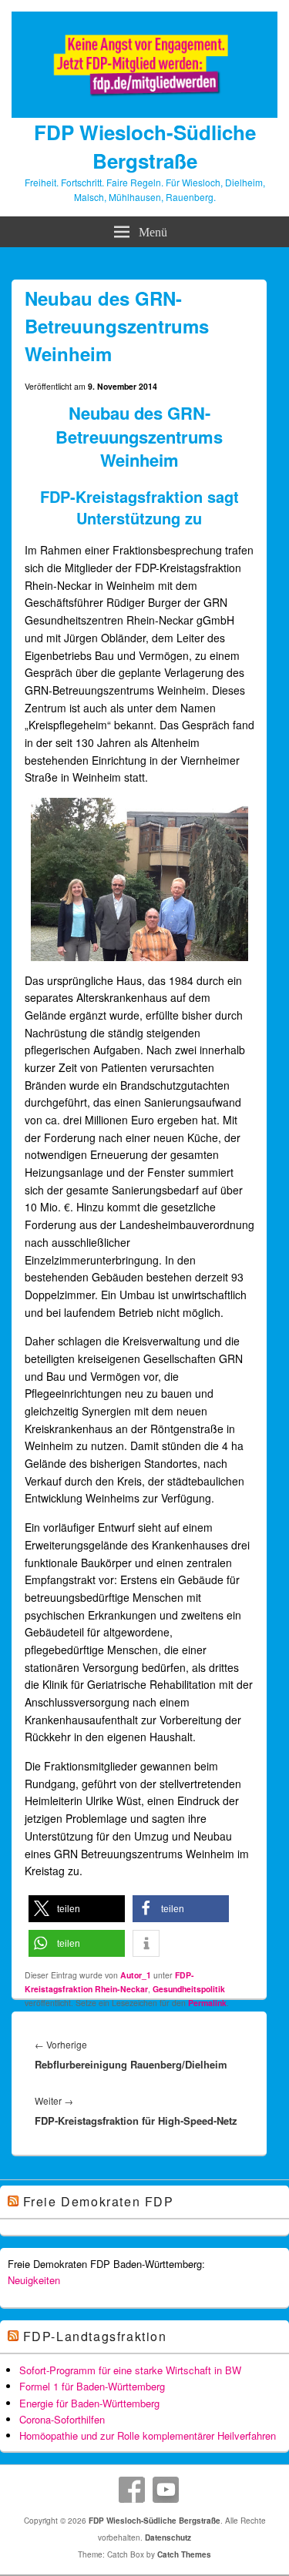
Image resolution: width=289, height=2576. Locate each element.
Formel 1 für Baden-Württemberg (92, 2386)
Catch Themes (184, 2554)
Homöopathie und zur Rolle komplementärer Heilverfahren (148, 2435)
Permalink (207, 2003)
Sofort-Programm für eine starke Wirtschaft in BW (130, 2370)
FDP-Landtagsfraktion (95, 2336)
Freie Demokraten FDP (99, 2201)
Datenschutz (168, 2537)
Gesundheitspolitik (189, 1989)
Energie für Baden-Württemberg (89, 2403)
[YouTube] (166, 2490)
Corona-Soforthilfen (62, 2419)
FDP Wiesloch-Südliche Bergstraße (145, 146)
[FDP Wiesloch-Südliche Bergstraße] (144, 113)
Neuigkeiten (34, 2280)
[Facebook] (132, 2490)
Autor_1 (136, 1975)
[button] (77, 1909)
